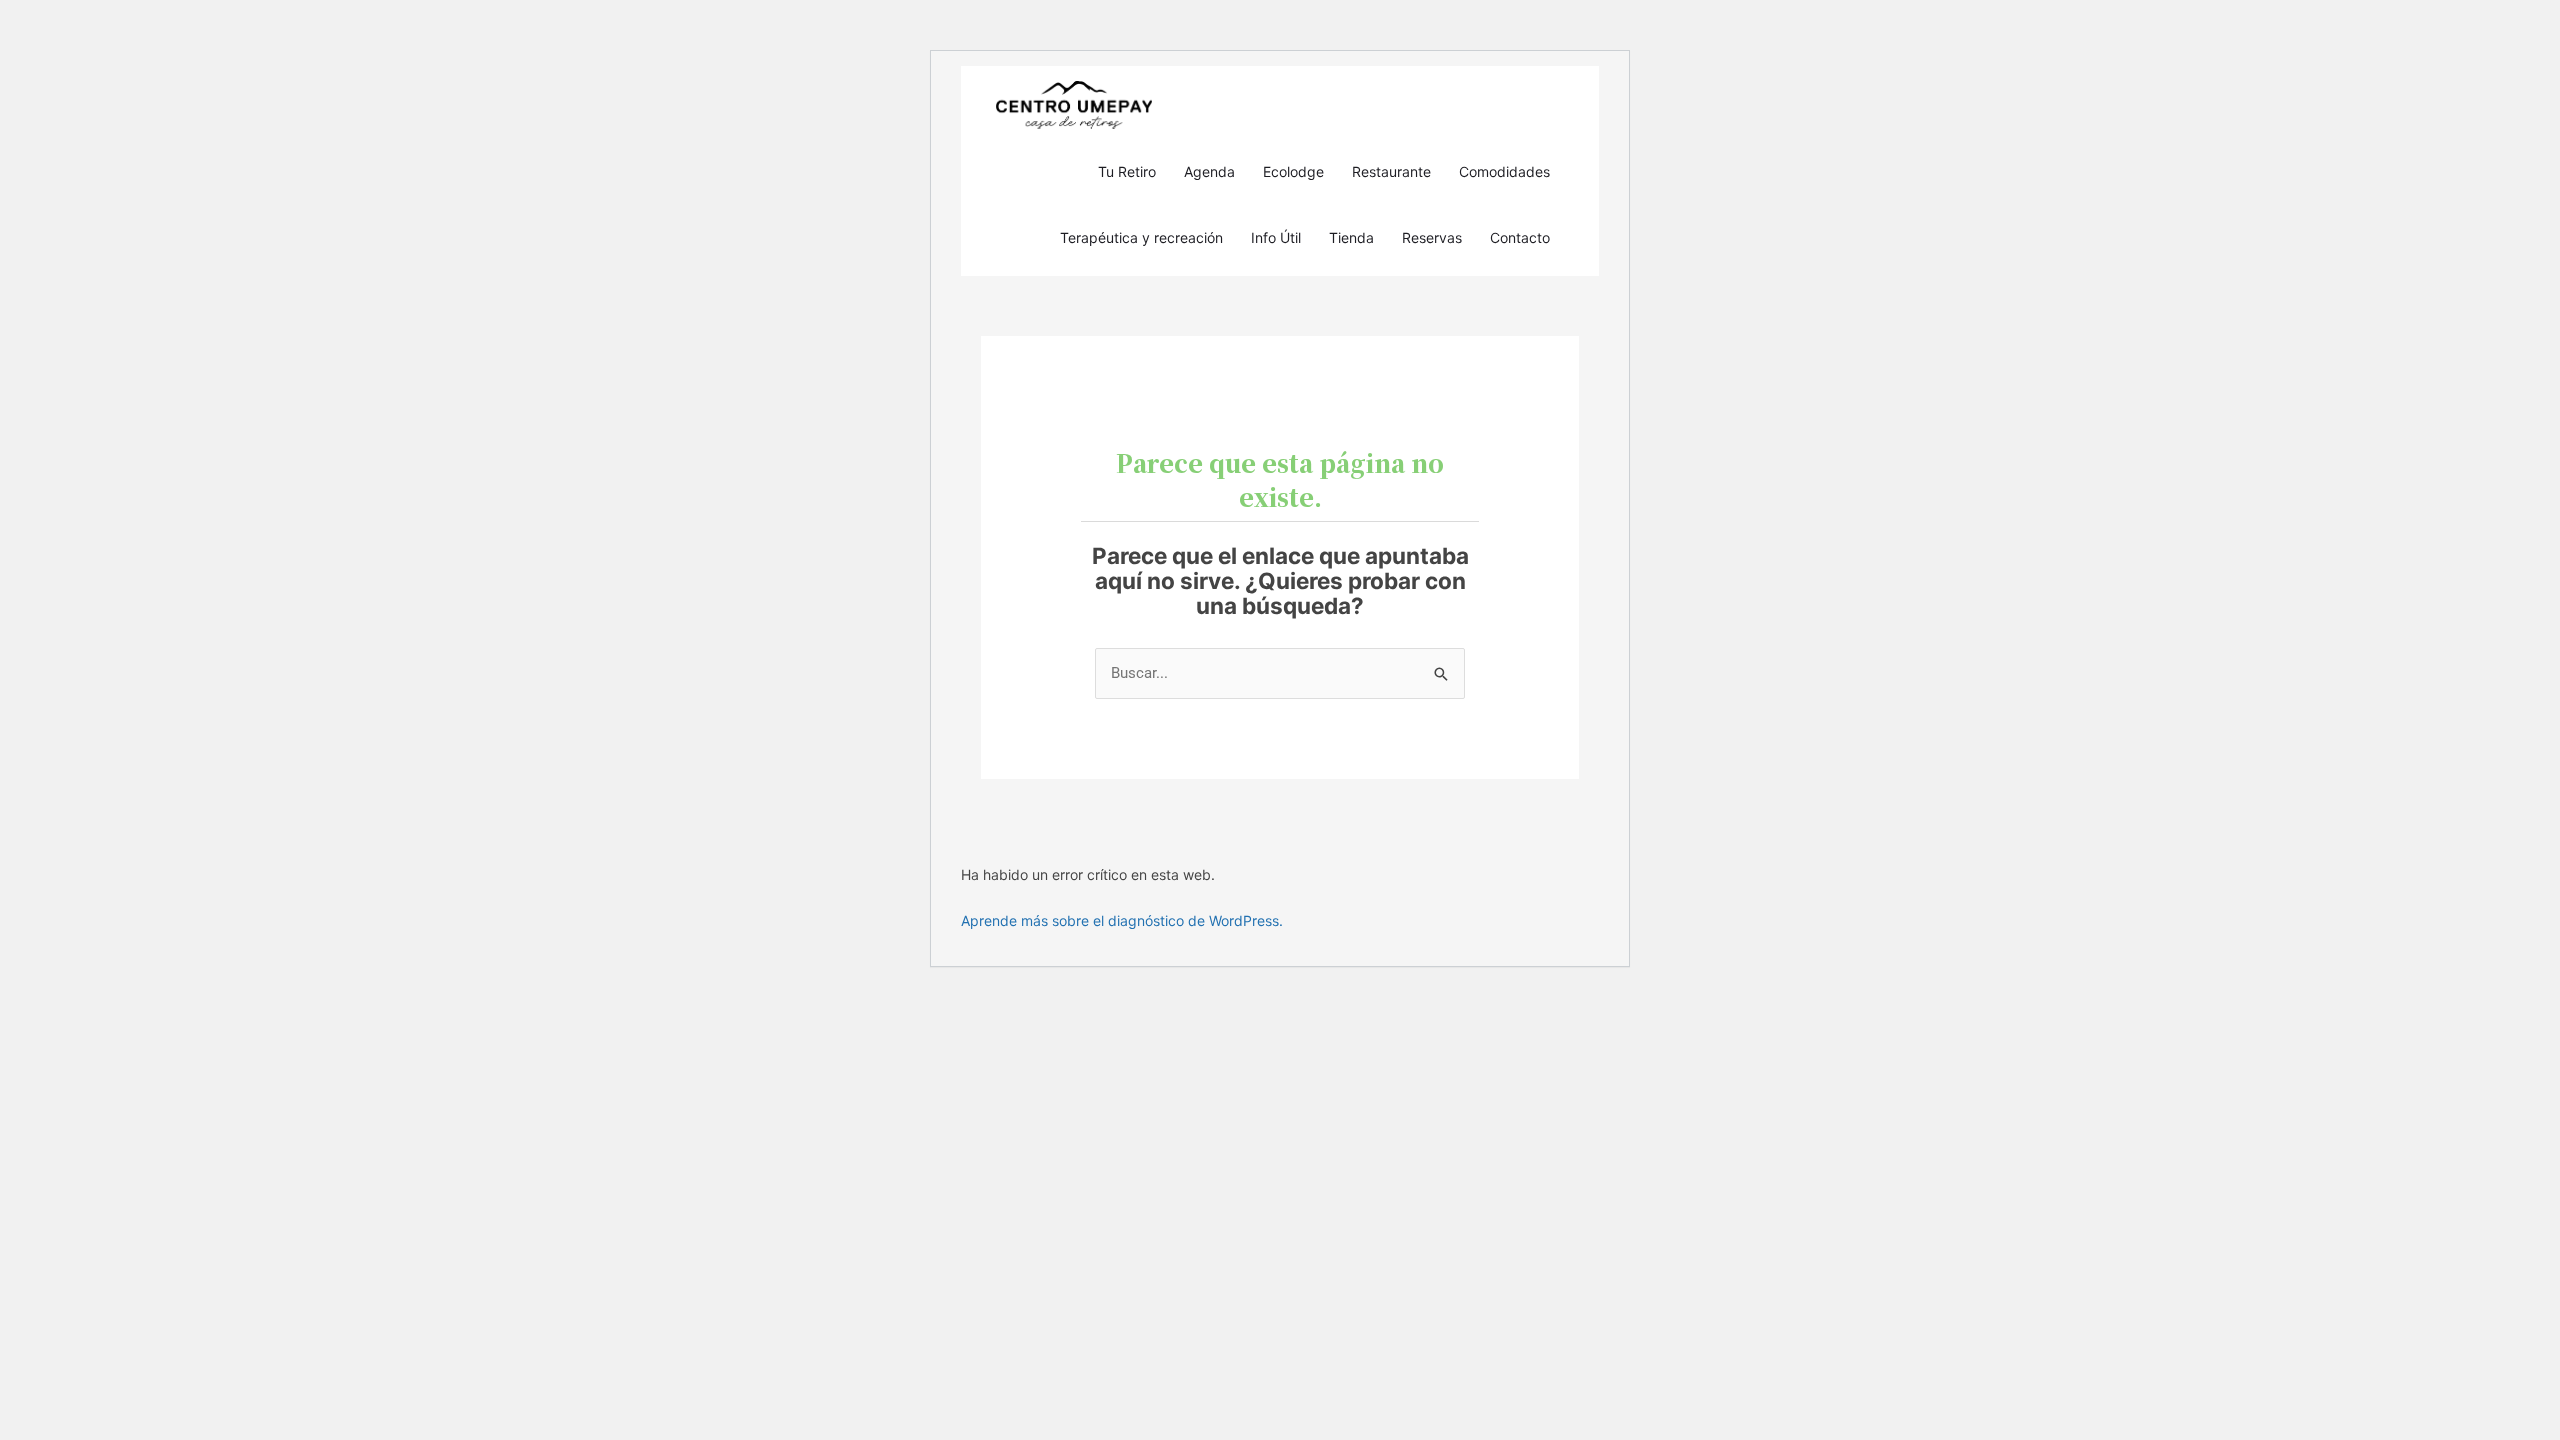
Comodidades (1504, 171)
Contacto (1520, 237)
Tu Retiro (1127, 171)
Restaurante (1391, 171)
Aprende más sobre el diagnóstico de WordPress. (1122, 920)
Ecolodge (1293, 171)
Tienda (1351, 237)
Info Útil (1276, 237)
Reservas (1432, 237)
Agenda (1209, 171)
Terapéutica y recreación (1141, 237)
